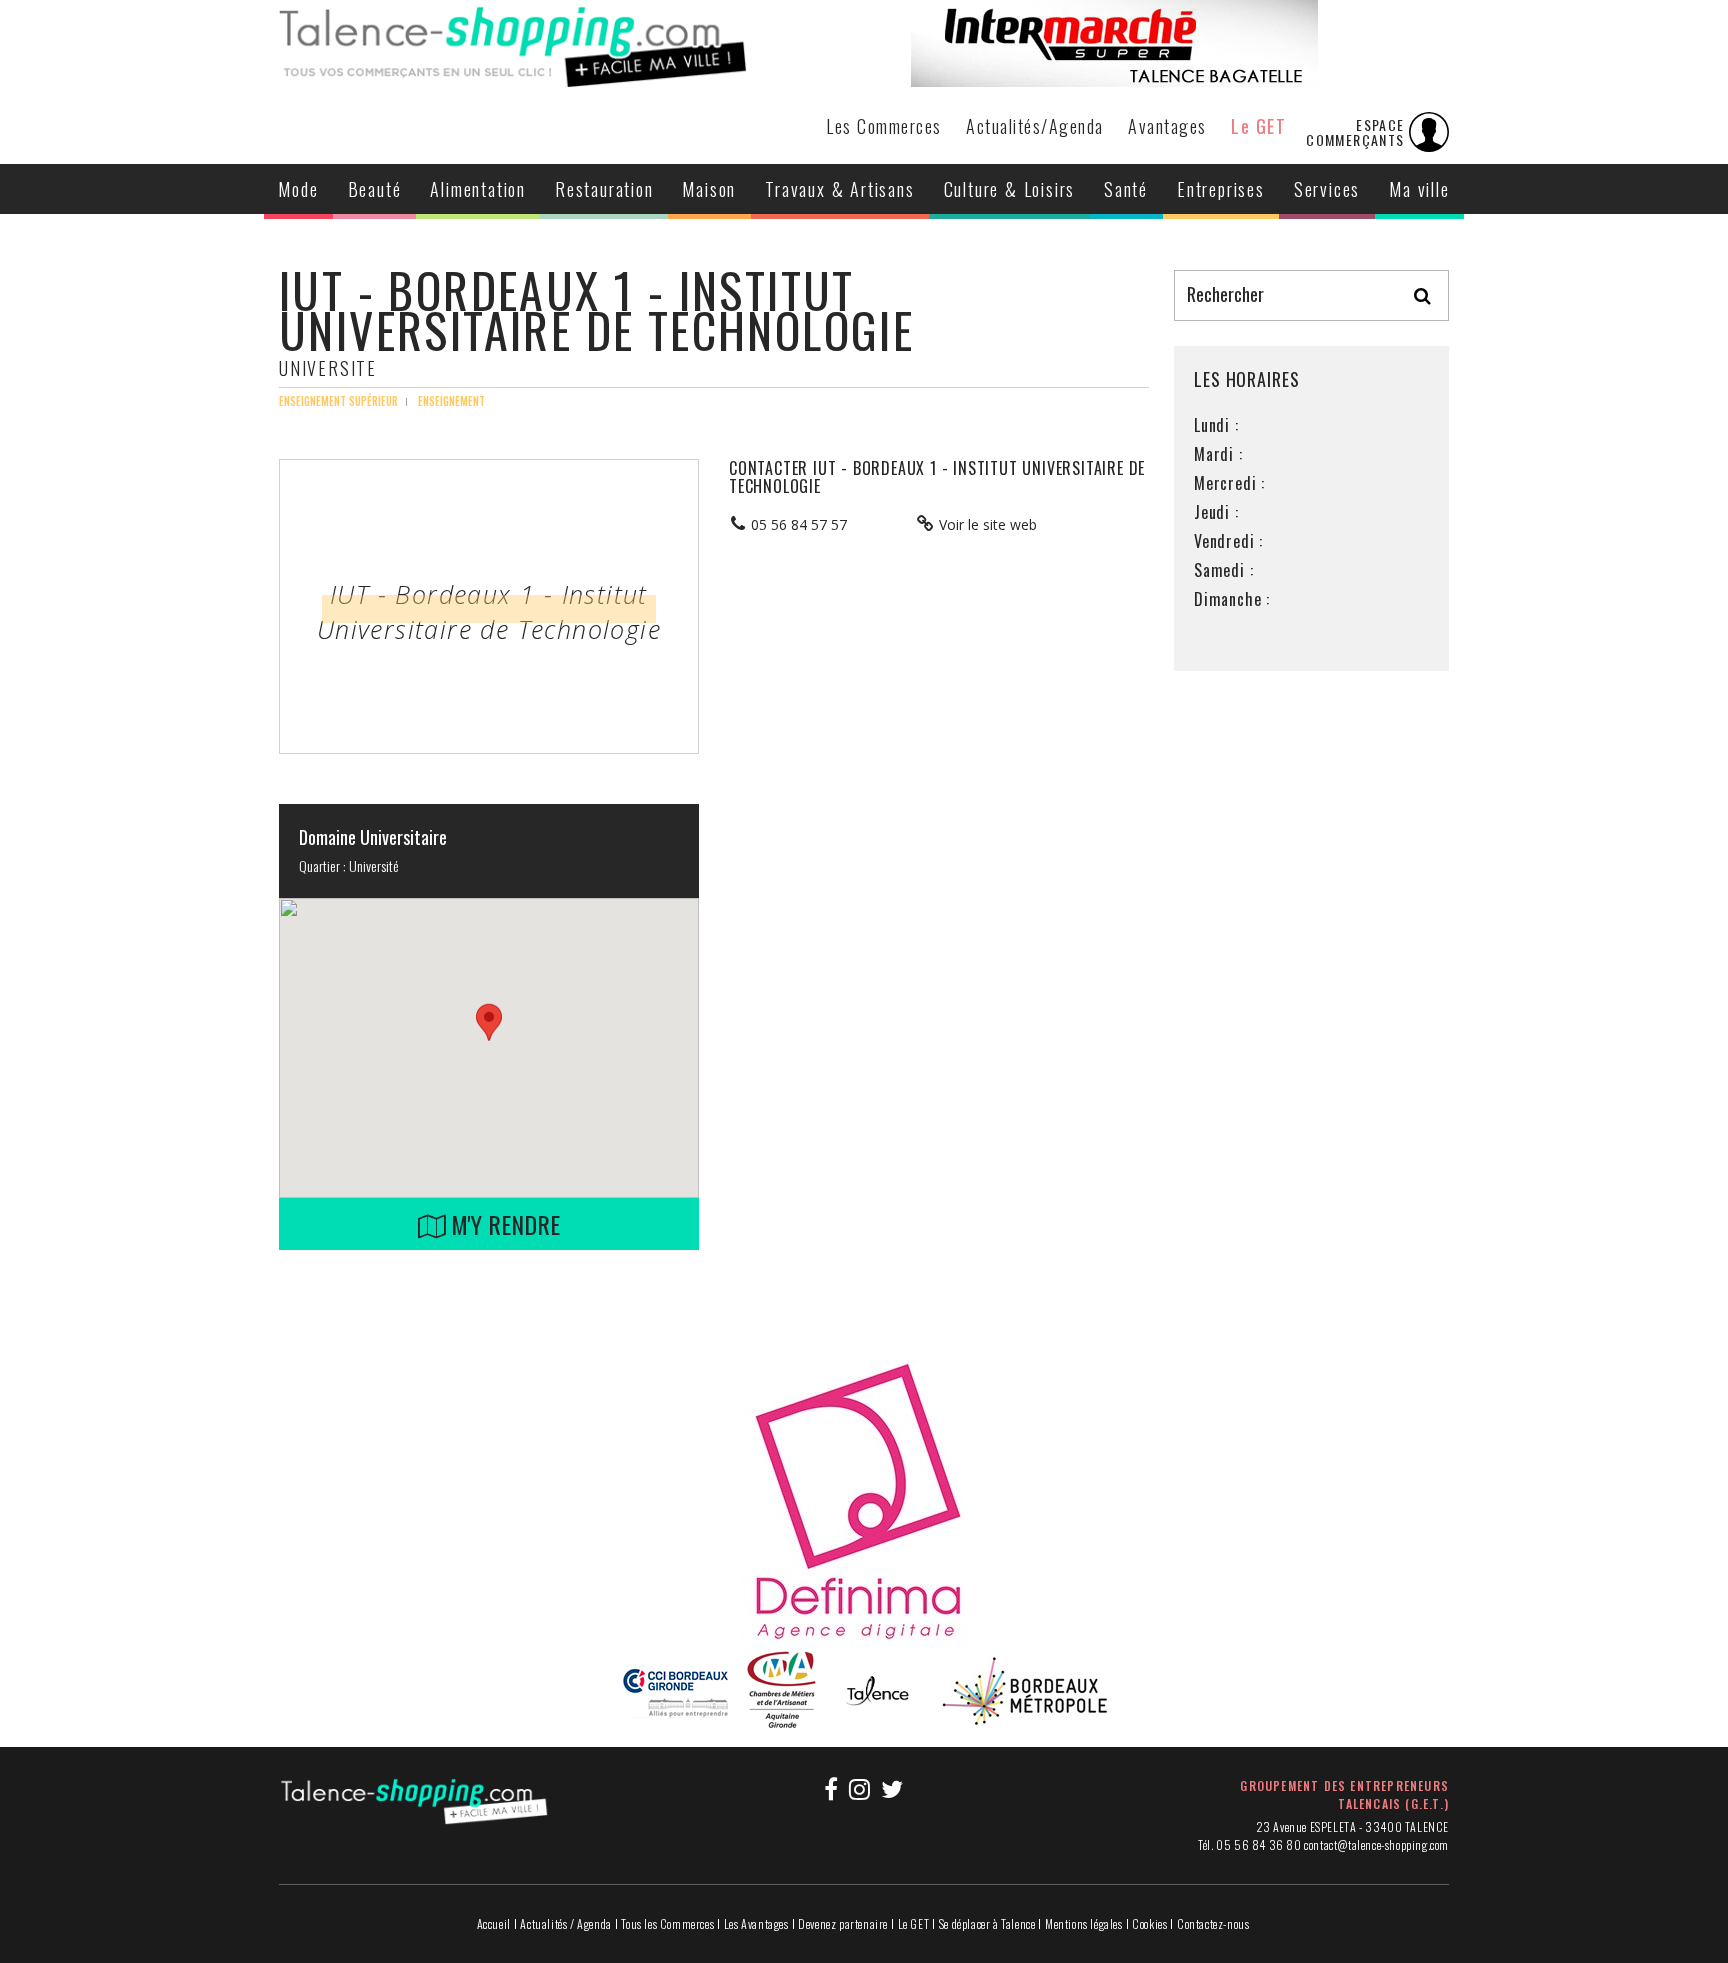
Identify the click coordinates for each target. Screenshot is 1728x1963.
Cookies (1149, 1923)
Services (1327, 189)
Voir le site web (988, 524)
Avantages (1167, 126)
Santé (1126, 189)
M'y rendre (502, 1224)
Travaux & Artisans (839, 189)
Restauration (604, 189)
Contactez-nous (1213, 1923)
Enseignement (451, 401)
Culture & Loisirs (1010, 189)
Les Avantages (756, 1923)
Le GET (1258, 126)
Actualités (1035, 126)
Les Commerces (884, 126)
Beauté (375, 189)
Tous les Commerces (667, 1923)
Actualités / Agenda (565, 1923)
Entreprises (1221, 189)
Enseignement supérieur (338, 401)
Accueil (494, 1923)
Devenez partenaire (843, 1923)
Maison (709, 189)
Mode (298, 189)
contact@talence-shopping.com (1376, 1844)
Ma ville (1419, 189)
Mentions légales (1084, 1923)
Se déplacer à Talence (987, 1923)
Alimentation (478, 189)
